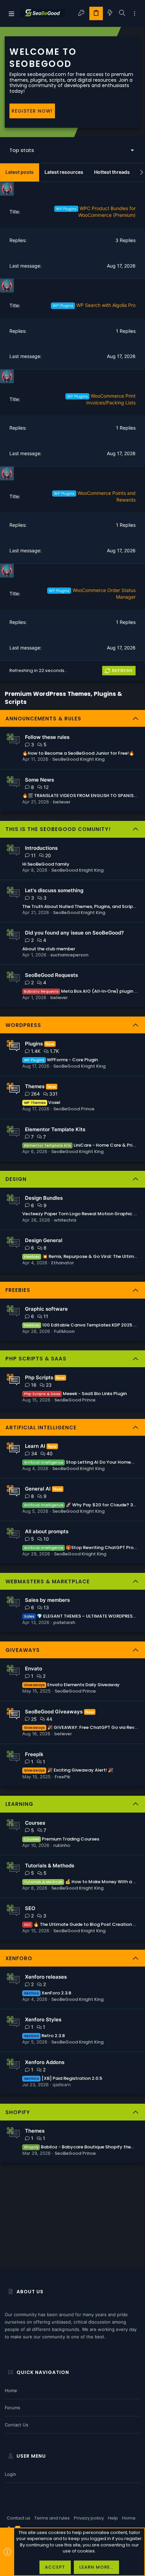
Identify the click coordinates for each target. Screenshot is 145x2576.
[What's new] (110, 13)
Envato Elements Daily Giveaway (72, 1685)
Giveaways (23, 1650)
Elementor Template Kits (55, 1129)
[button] (11, 13)
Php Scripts (39, 1377)
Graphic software (46, 1309)
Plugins (34, 1044)
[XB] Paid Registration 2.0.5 (63, 2078)
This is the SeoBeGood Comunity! (58, 829)
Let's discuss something (54, 890)
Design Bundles (44, 1198)
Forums (12, 2408)
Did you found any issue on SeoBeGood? (74, 933)
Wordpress (23, 1025)
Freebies (18, 1290)
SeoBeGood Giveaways (54, 1712)
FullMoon (64, 1331)
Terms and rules (52, 2518)
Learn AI (35, 1446)
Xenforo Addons (45, 2062)
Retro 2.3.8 (45, 2036)
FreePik (62, 1777)
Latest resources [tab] (64, 172)
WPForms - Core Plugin (61, 1060)
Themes (35, 1086)
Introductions (41, 848)
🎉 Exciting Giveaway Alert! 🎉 (69, 1770)
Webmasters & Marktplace (48, 1581)
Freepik (34, 1754)
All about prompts (47, 1531)
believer (62, 802)
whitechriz (65, 1220)
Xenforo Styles (43, 2019)
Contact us (17, 2425)
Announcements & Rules (43, 719)
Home (11, 2390)
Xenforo (19, 1958)
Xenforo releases (46, 1977)
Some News (39, 780)
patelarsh (64, 1622)
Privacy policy (89, 2518)
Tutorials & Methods (50, 1866)
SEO (30, 1908)
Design (16, 1179)
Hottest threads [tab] (112, 172)
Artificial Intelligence (41, 1428)
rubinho (62, 1845)
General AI (38, 1489)
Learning (19, 1804)
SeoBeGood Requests (51, 975)
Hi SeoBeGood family (46, 864)
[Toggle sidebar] (135, 14)
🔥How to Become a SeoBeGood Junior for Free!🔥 (78, 753)
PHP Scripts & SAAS (36, 1359)
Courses (35, 1823)
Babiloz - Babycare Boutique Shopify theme (81, 2147)
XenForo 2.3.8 (48, 1993)
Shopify (18, 2112)
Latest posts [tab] (20, 172)
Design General (44, 1240)
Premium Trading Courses (62, 1839)
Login (10, 2474)
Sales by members (47, 1600)
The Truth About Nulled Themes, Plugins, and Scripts (80, 906)
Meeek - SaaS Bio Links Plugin (76, 1394)
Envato (34, 1669)
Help (113, 2518)
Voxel (42, 1102)
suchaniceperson (69, 955)
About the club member (49, 949)
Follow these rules (47, 737)
